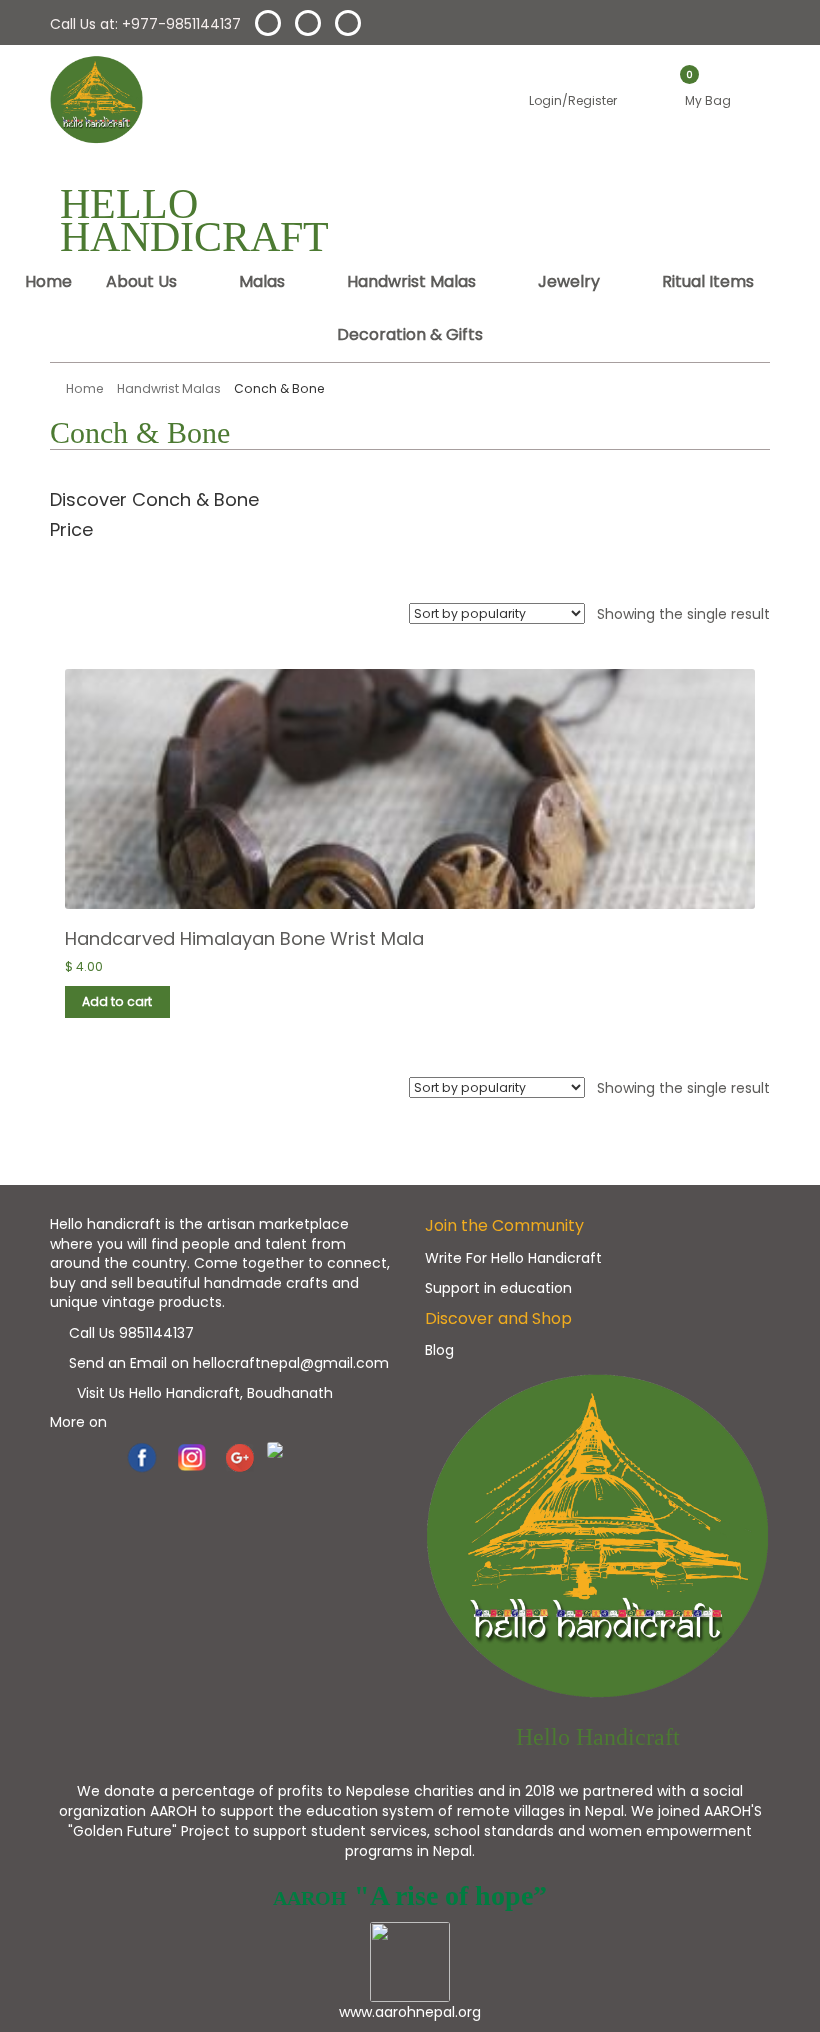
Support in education (498, 1288)
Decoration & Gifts (410, 334)
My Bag (705, 100)
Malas (262, 281)
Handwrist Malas (411, 281)
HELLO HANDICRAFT (194, 220)
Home (48, 281)
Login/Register (568, 100)
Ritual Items (708, 281)
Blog (439, 1350)
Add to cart (117, 1001)
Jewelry (569, 281)
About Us (141, 281)
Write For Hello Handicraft (513, 1258)
